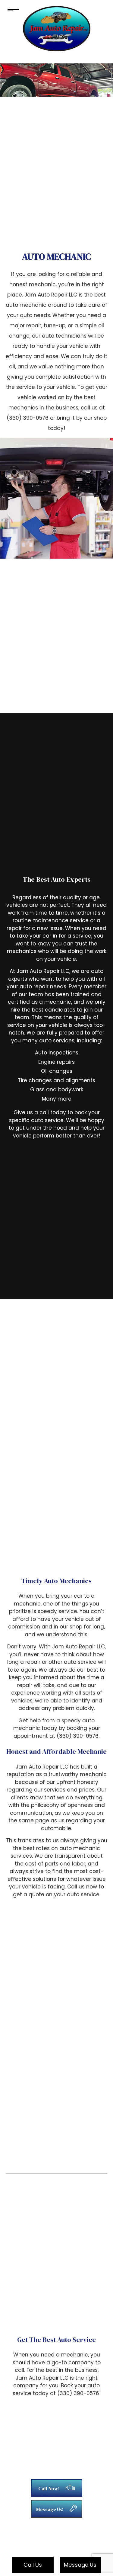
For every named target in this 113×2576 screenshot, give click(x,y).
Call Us (33, 2565)
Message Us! (50, 2509)
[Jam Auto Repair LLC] (57, 28)
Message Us (80, 2565)
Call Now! (49, 2488)
